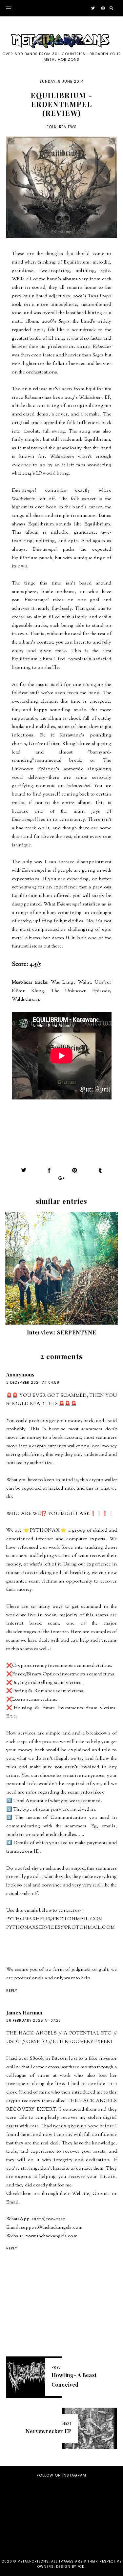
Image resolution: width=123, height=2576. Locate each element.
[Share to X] (24, 1170)
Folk (52, 127)
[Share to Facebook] (49, 1170)
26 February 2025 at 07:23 (34, 2021)
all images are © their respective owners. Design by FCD (79, 2564)
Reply (12, 1991)
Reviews (68, 127)
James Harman (24, 2012)
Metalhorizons (33, 2561)
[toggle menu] (9, 8)
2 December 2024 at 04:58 (33, 1383)
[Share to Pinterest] (75, 1170)
